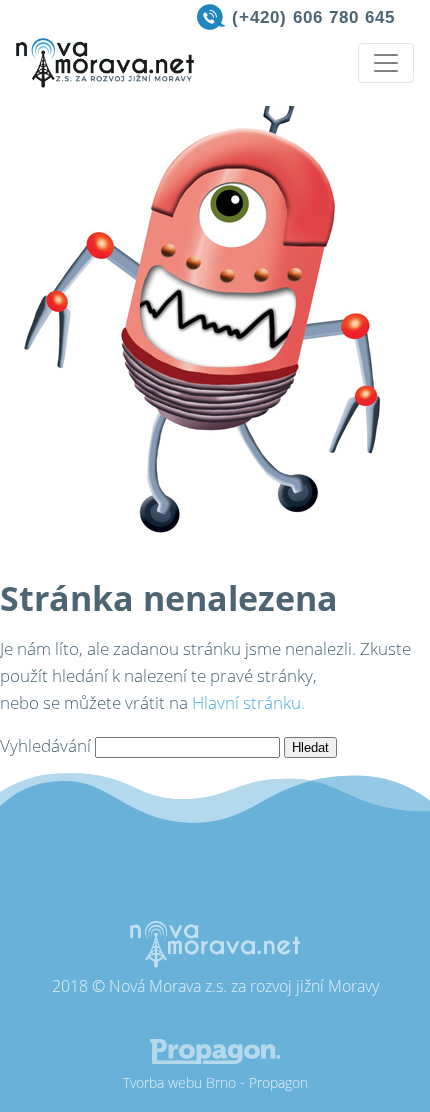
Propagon (278, 1082)
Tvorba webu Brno (179, 1082)
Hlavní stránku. (248, 702)
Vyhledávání (45, 745)
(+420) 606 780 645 (313, 17)
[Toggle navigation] (386, 63)
